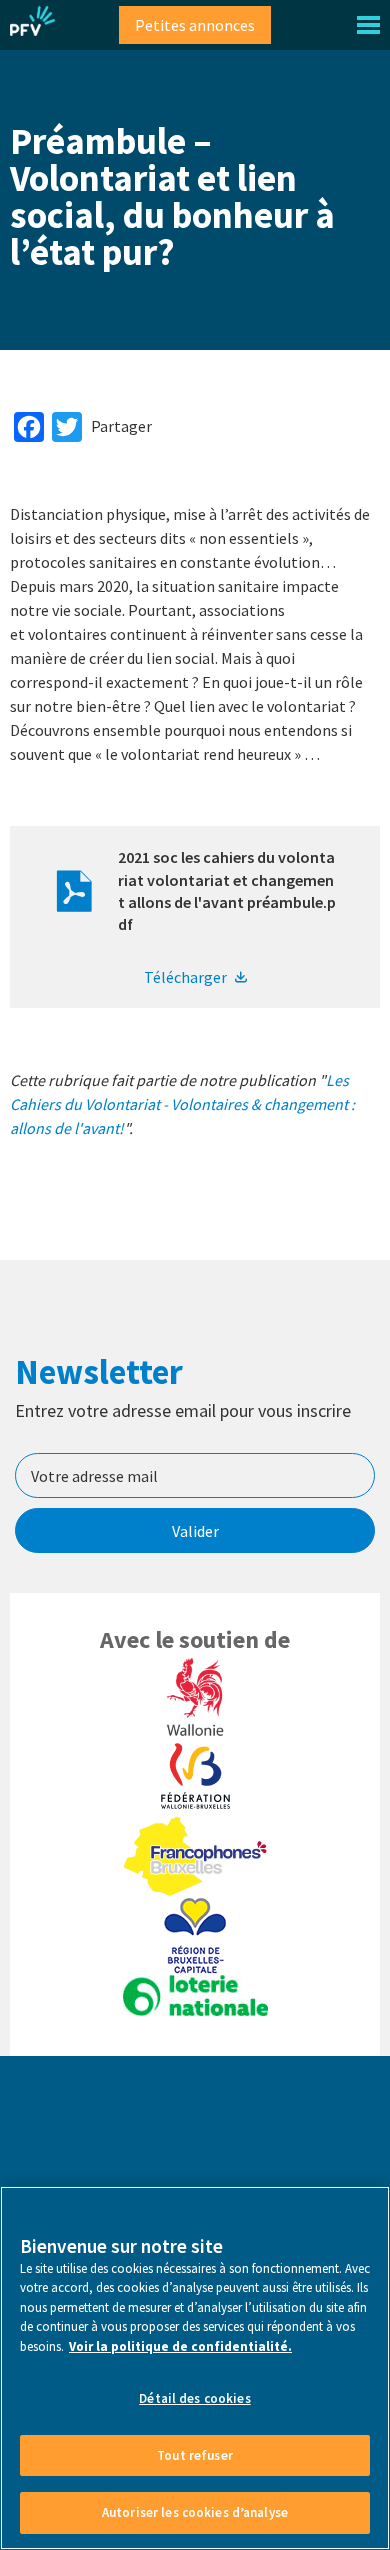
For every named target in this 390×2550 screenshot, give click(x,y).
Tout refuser (195, 2455)
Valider (195, 1531)
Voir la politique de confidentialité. (180, 2346)
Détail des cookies (194, 2398)
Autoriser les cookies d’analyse (195, 2512)
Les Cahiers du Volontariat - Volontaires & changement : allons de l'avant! (182, 1104)
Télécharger (185, 977)
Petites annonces (195, 25)
